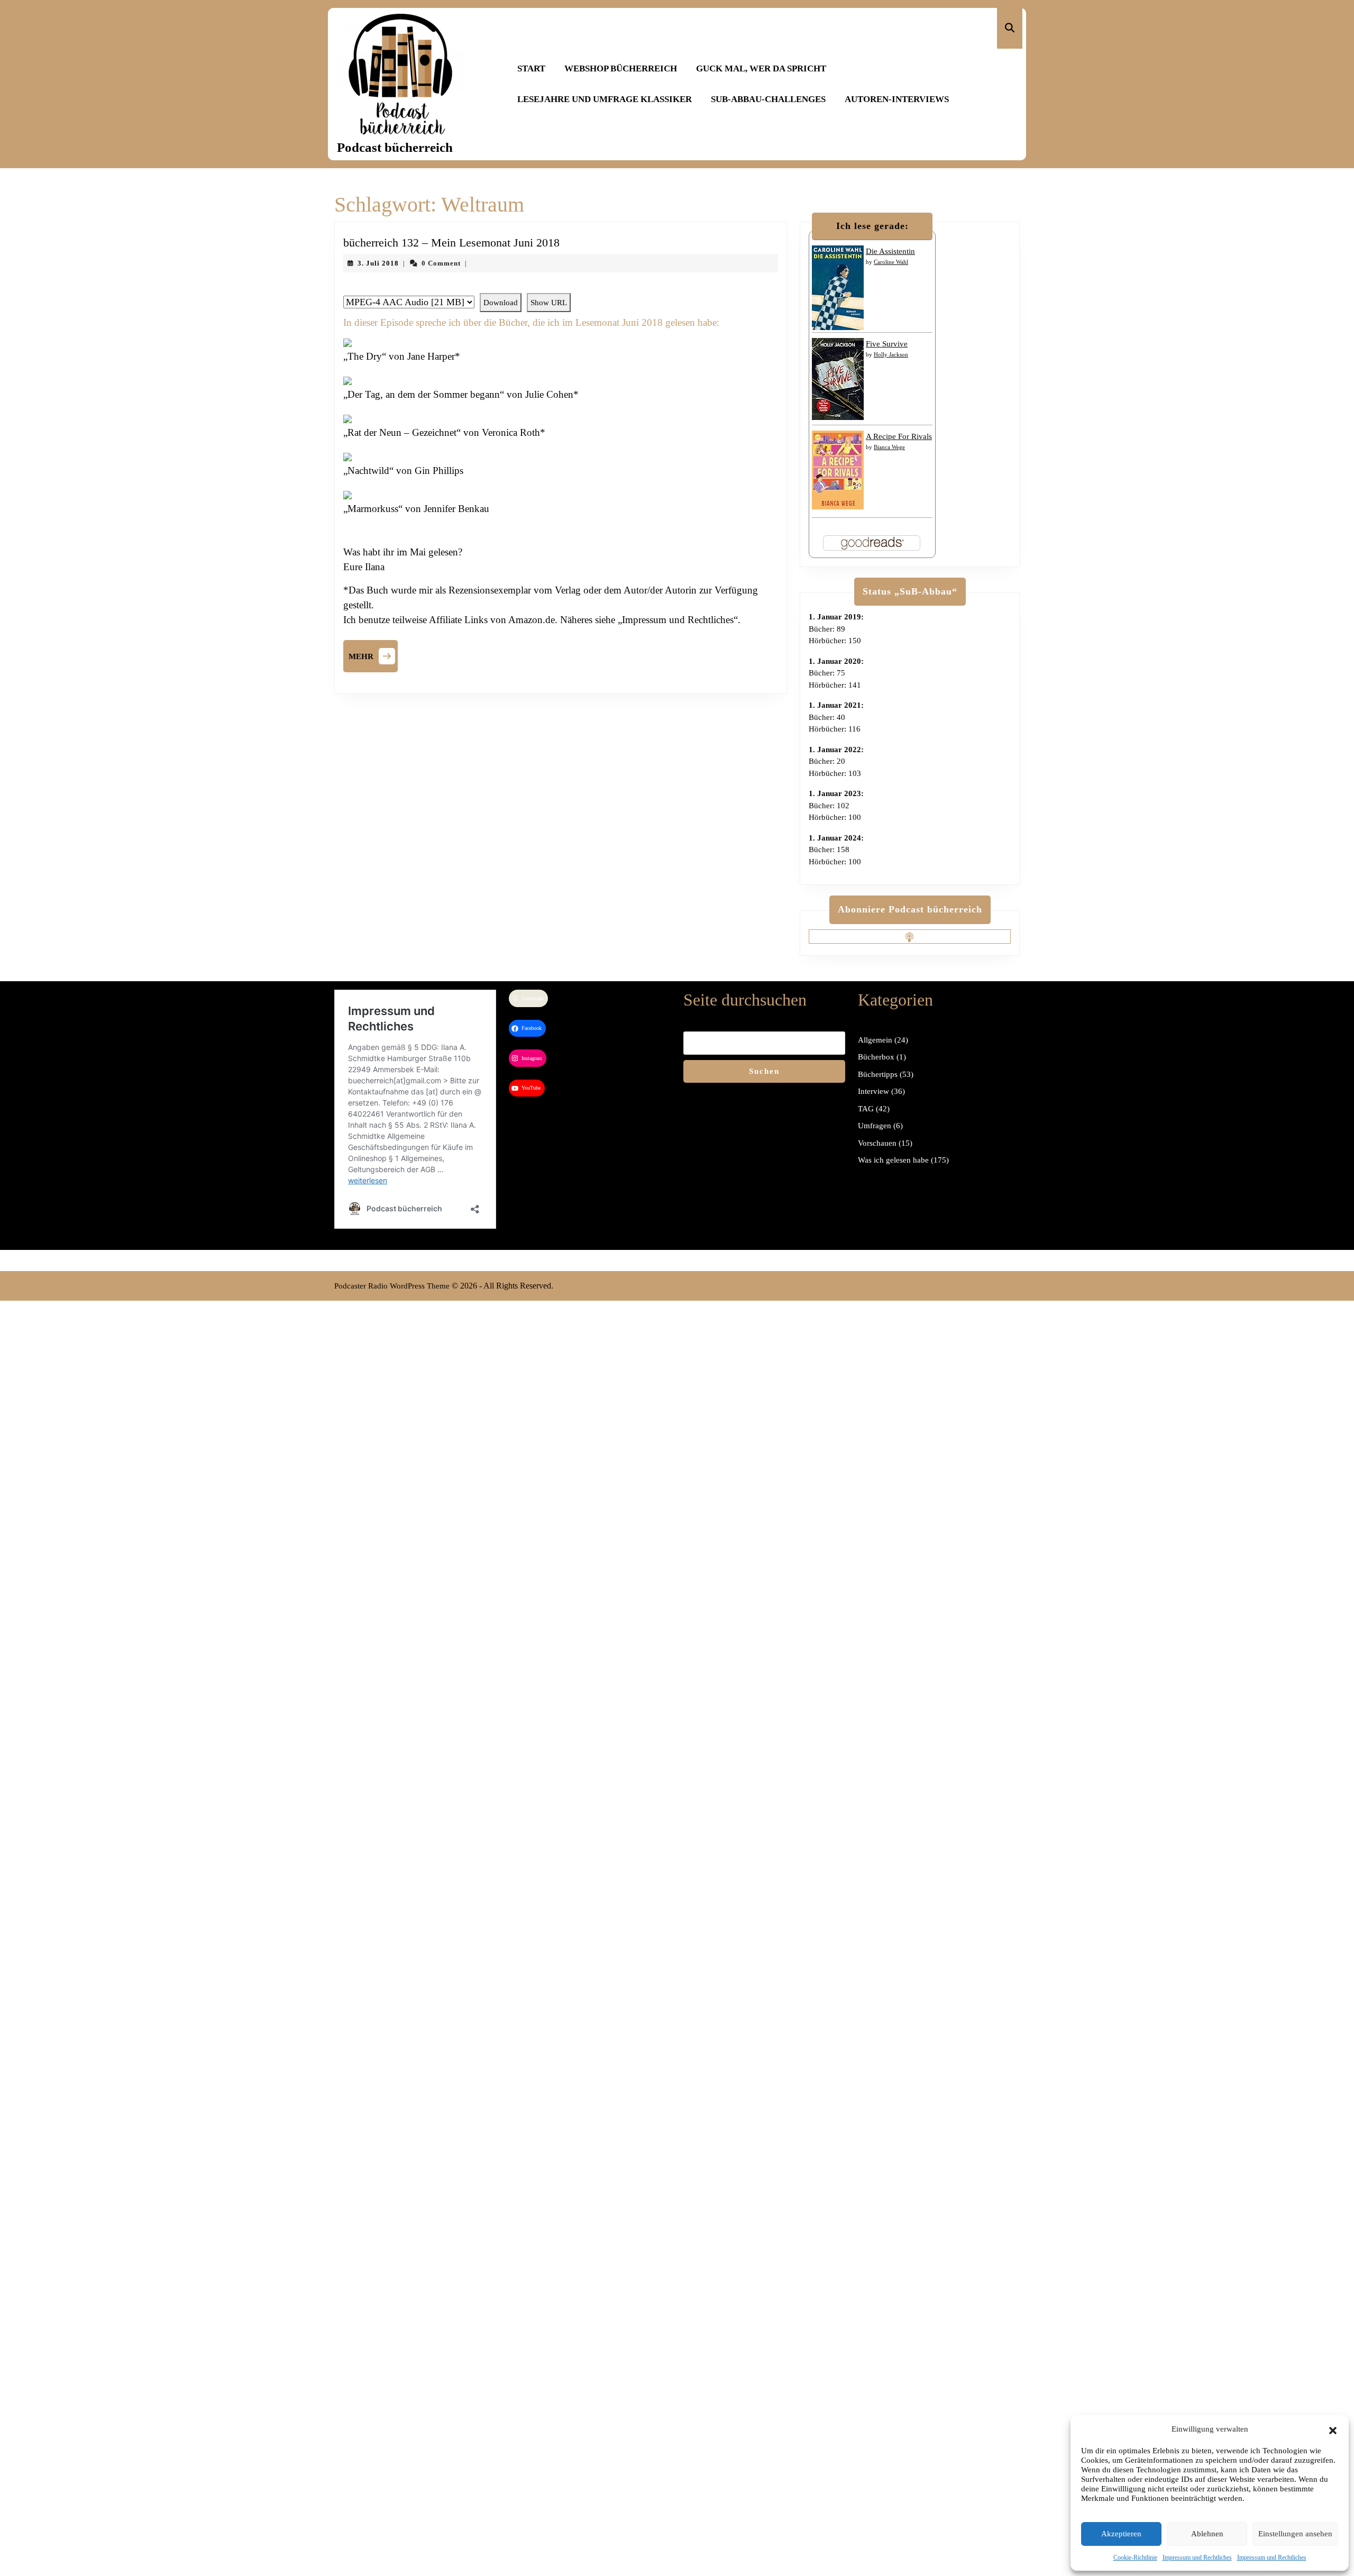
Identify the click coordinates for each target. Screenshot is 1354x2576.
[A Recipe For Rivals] (838, 469)
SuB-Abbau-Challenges (768, 99)
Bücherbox (876, 1057)
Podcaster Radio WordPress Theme (392, 1286)
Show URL (549, 303)
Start (531, 68)
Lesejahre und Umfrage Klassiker (605, 99)
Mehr (373, 655)
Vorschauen (877, 1143)
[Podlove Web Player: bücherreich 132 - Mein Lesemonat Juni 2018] (561, 287)
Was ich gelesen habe (893, 1160)
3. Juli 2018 (378, 263)
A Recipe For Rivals (899, 436)
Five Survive (887, 344)
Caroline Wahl (891, 262)
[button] (1333, 2429)
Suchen (764, 1071)
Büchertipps (878, 1074)
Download (501, 303)
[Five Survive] (838, 378)
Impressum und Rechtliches (1197, 2557)
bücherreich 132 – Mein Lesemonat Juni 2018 (451, 243)
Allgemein (875, 1040)
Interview (873, 1091)
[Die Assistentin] (838, 287)
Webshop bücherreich (621, 68)
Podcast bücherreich (395, 147)
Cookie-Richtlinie (1135, 2557)
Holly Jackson (891, 354)
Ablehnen (1207, 2534)
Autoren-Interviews (897, 99)
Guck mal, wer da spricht (761, 68)
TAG (866, 1109)
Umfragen (875, 1126)
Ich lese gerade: (872, 226)
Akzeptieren (1121, 2534)
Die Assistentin (890, 251)
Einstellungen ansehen (1295, 2534)
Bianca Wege (889, 447)
